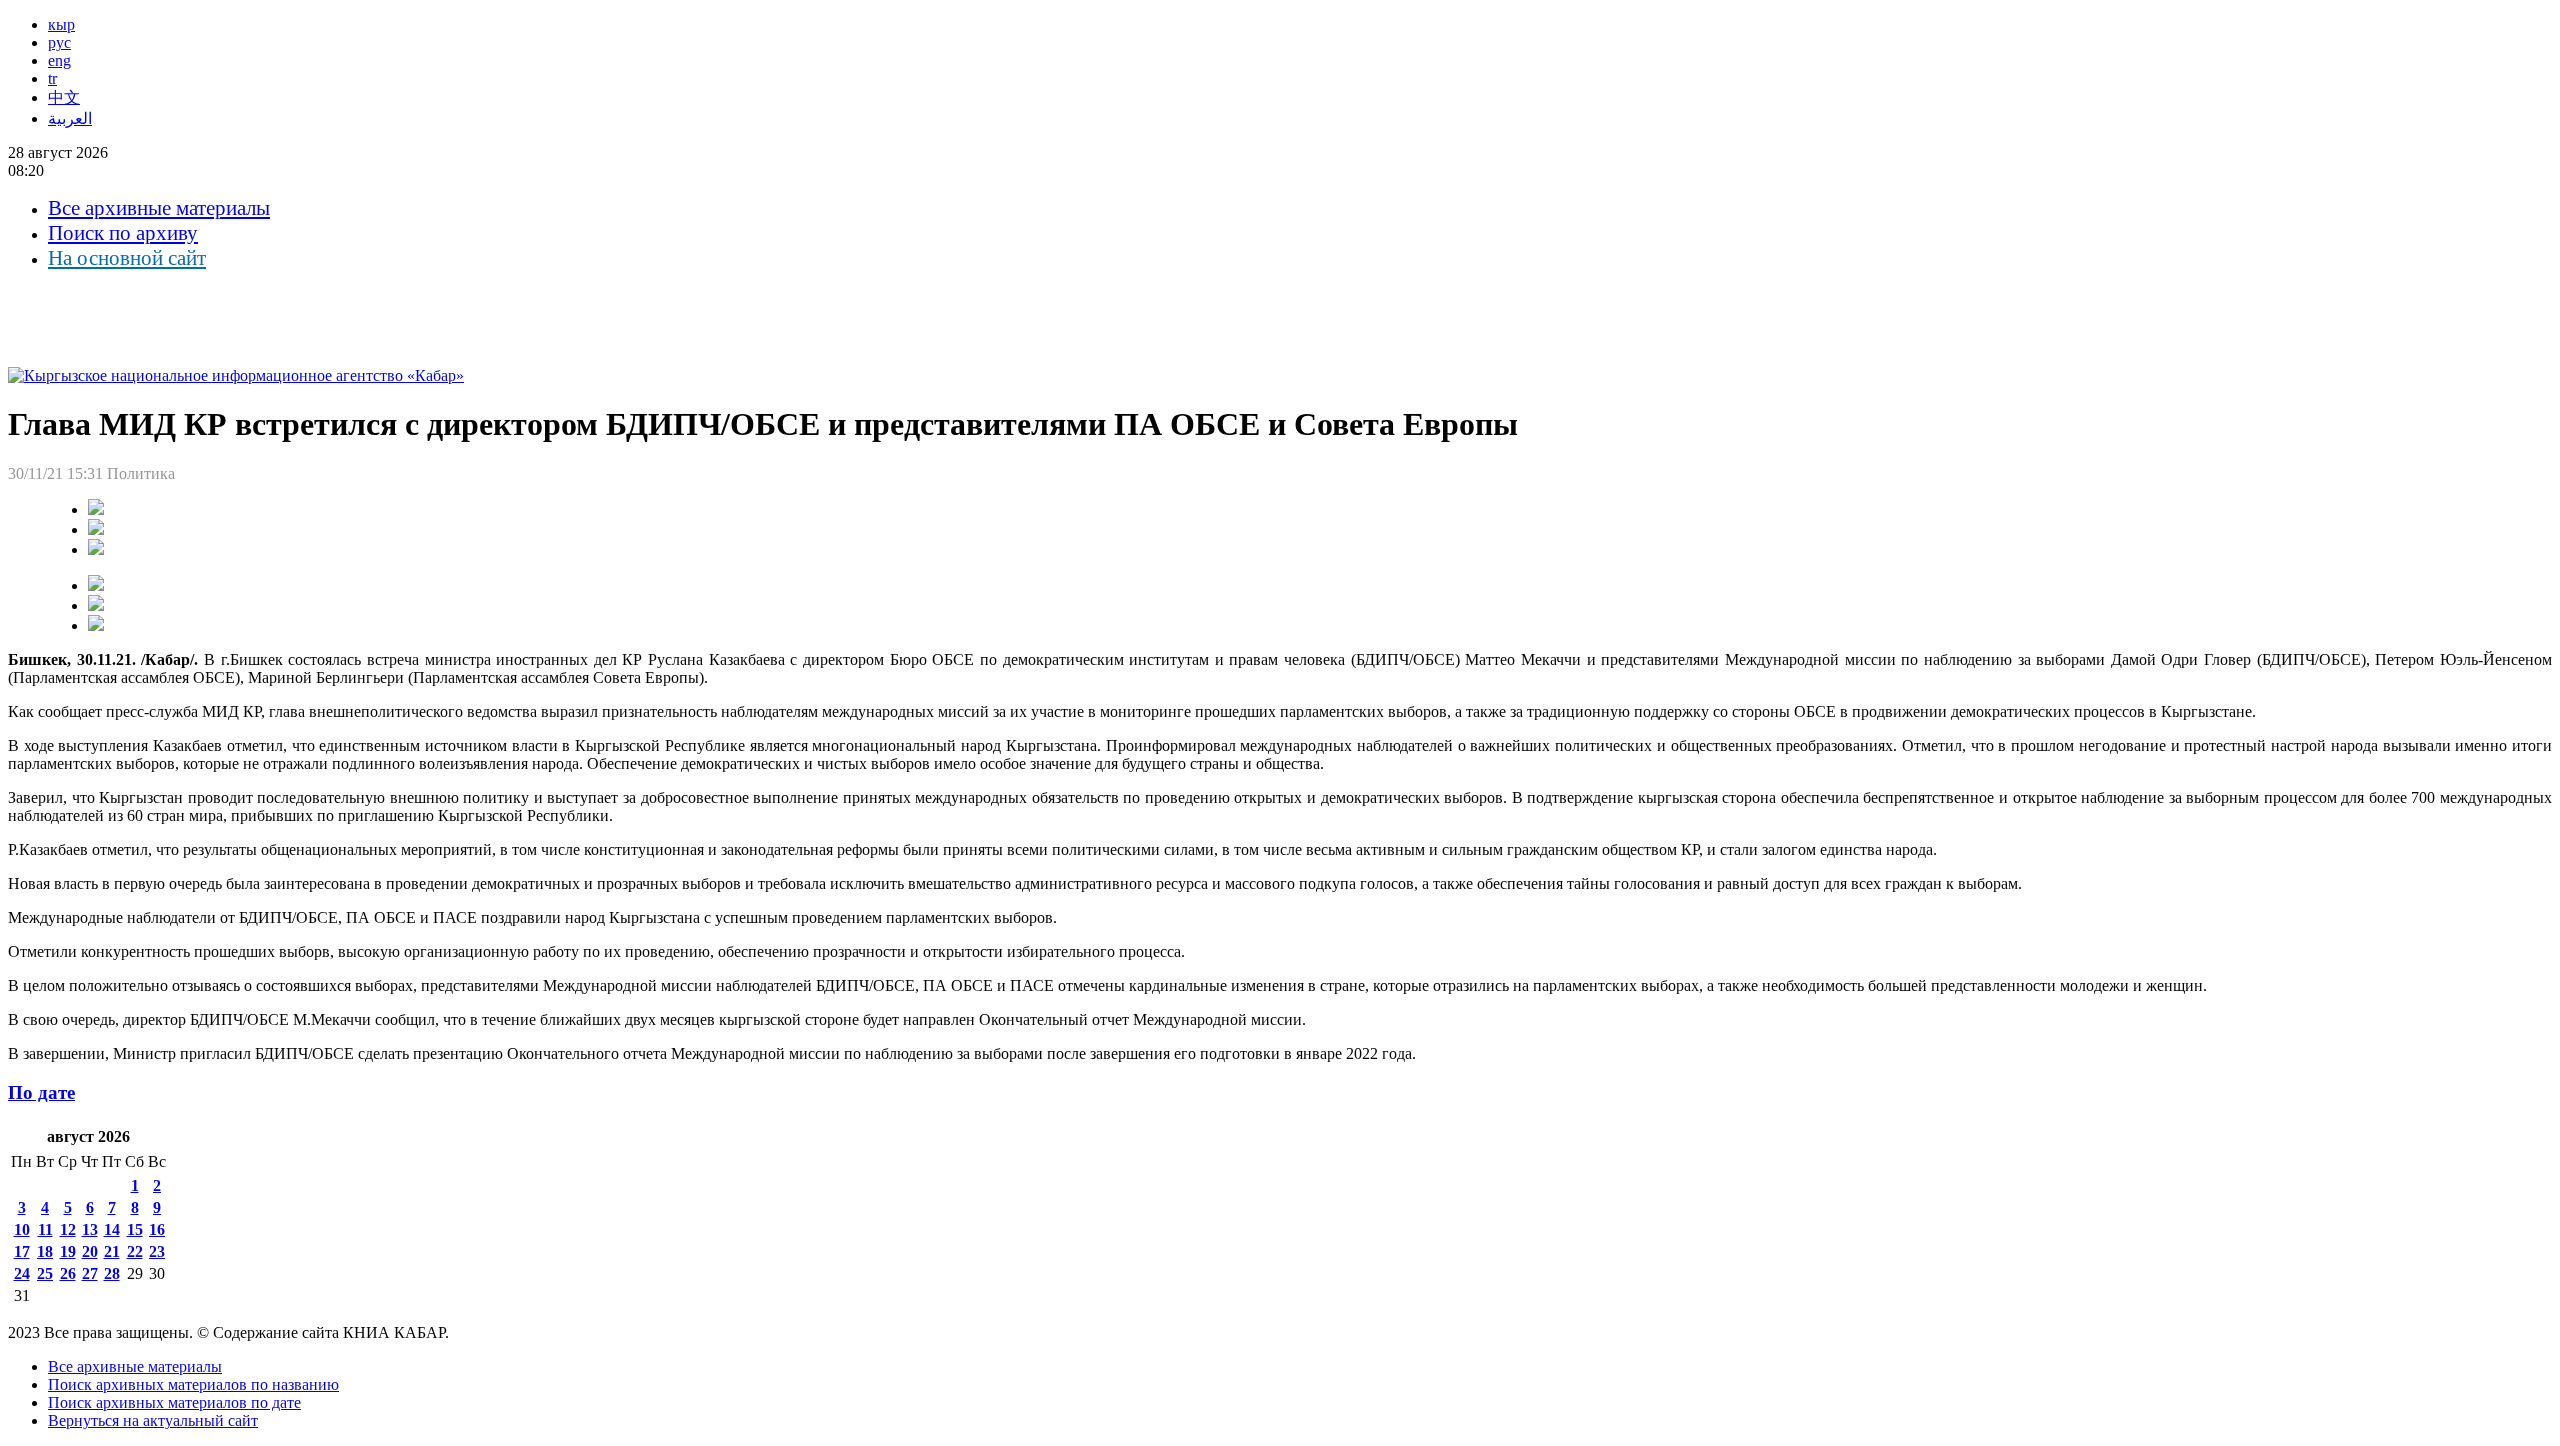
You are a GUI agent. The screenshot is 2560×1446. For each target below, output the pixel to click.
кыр (61, 24)
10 (22, 1229)
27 (90, 1273)
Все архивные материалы (159, 208)
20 (90, 1251)
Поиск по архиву (123, 233)
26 (68, 1273)
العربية (70, 118)
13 (90, 1229)
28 (112, 1273)
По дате (41, 1092)
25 (45, 1273)
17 (22, 1251)
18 (45, 1251)
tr (52, 78)
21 (112, 1251)
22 (135, 1251)
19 (68, 1251)
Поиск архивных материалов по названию (193, 1384)
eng (59, 60)
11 (45, 1229)
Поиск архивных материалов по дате (174, 1402)
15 (135, 1229)
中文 (64, 97)
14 (112, 1229)
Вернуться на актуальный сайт (153, 1420)
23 (157, 1251)
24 (22, 1273)
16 (157, 1229)
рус (59, 42)
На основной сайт (127, 258)
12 (68, 1229)
